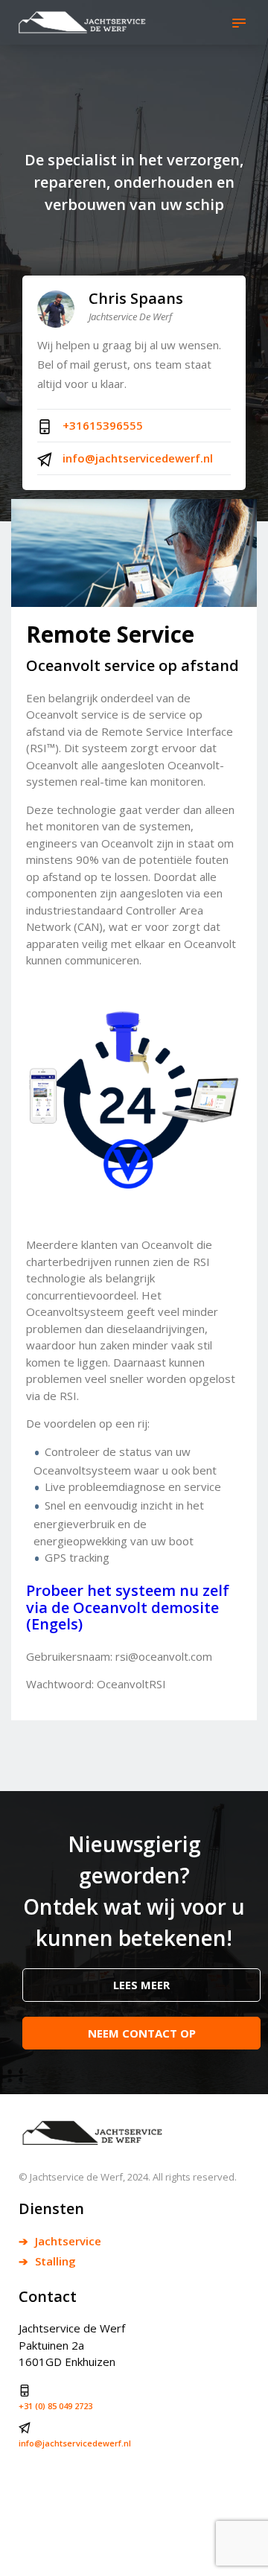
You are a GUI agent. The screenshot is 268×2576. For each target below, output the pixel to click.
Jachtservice (67, 2241)
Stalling (54, 2261)
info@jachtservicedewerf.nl (136, 458)
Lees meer (141, 1985)
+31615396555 (101, 425)
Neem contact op (142, 2033)
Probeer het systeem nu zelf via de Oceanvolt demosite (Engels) (128, 1607)
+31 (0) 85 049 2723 (55, 2406)
